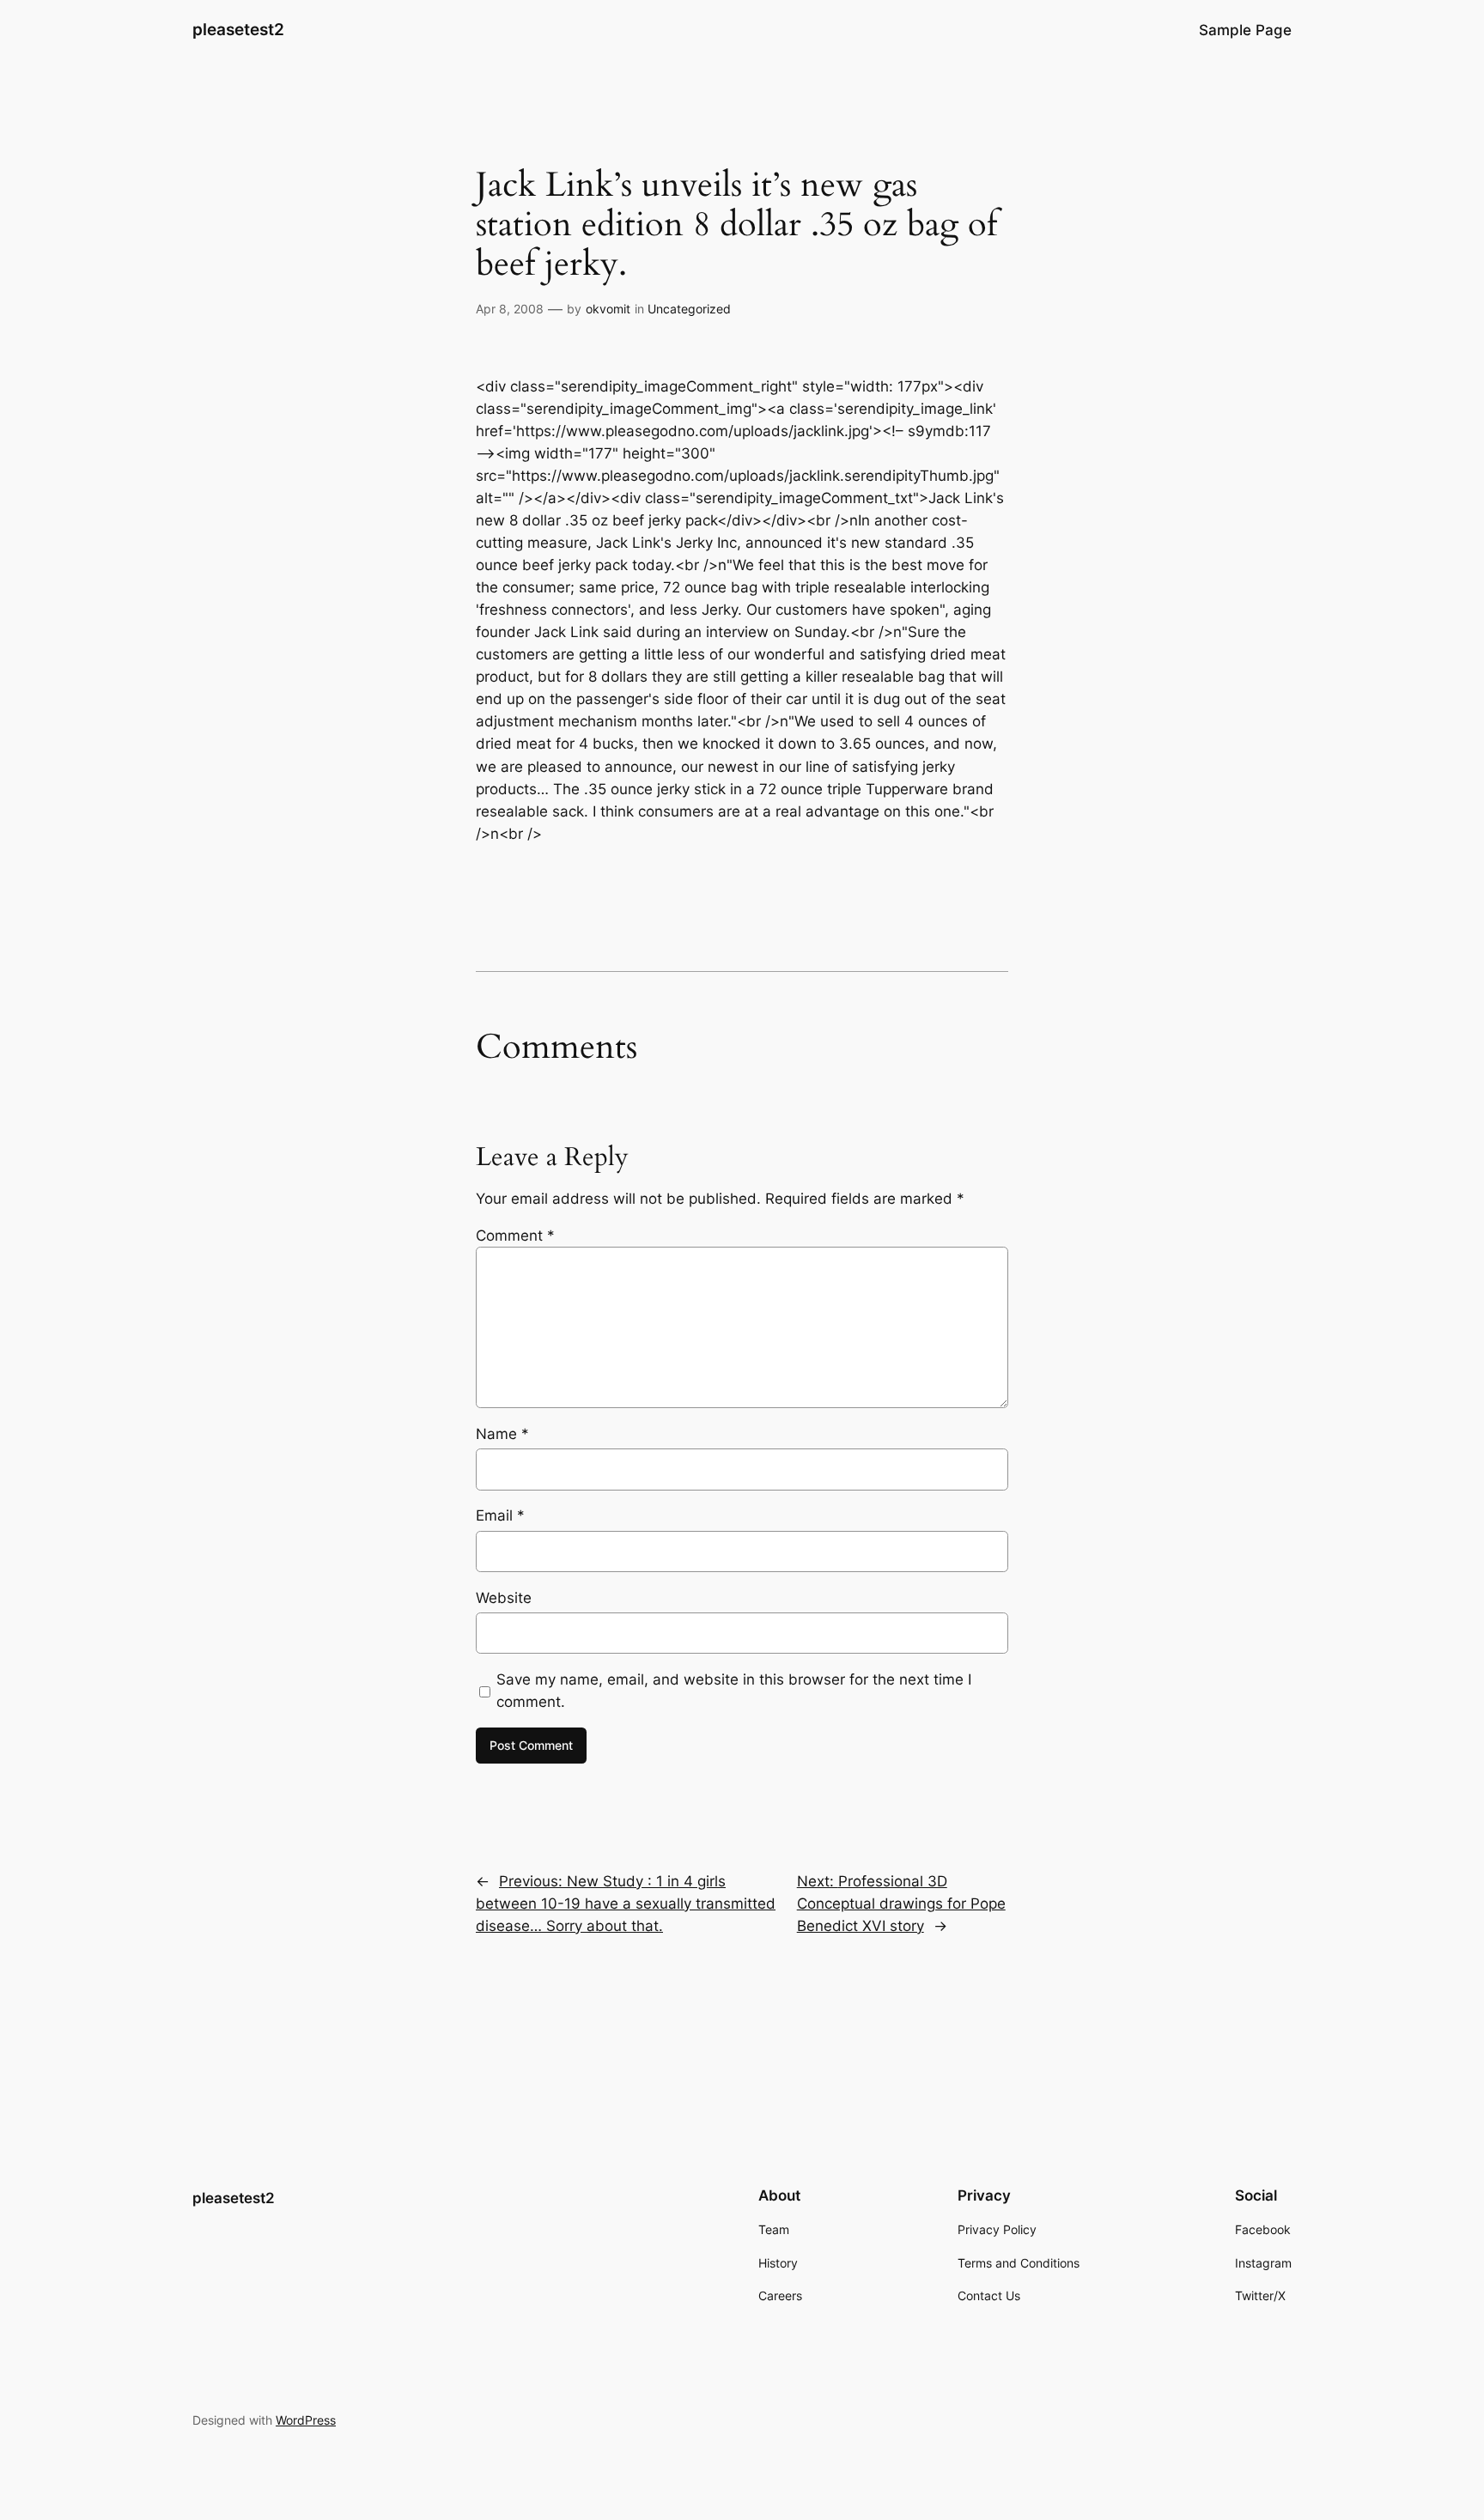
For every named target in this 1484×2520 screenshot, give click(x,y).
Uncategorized (689, 309)
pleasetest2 (238, 29)
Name (502, 1434)
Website (504, 1598)
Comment (515, 1236)
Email (500, 1515)
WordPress (306, 2420)
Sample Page (1245, 30)
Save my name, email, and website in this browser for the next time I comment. (734, 1691)
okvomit (608, 309)
